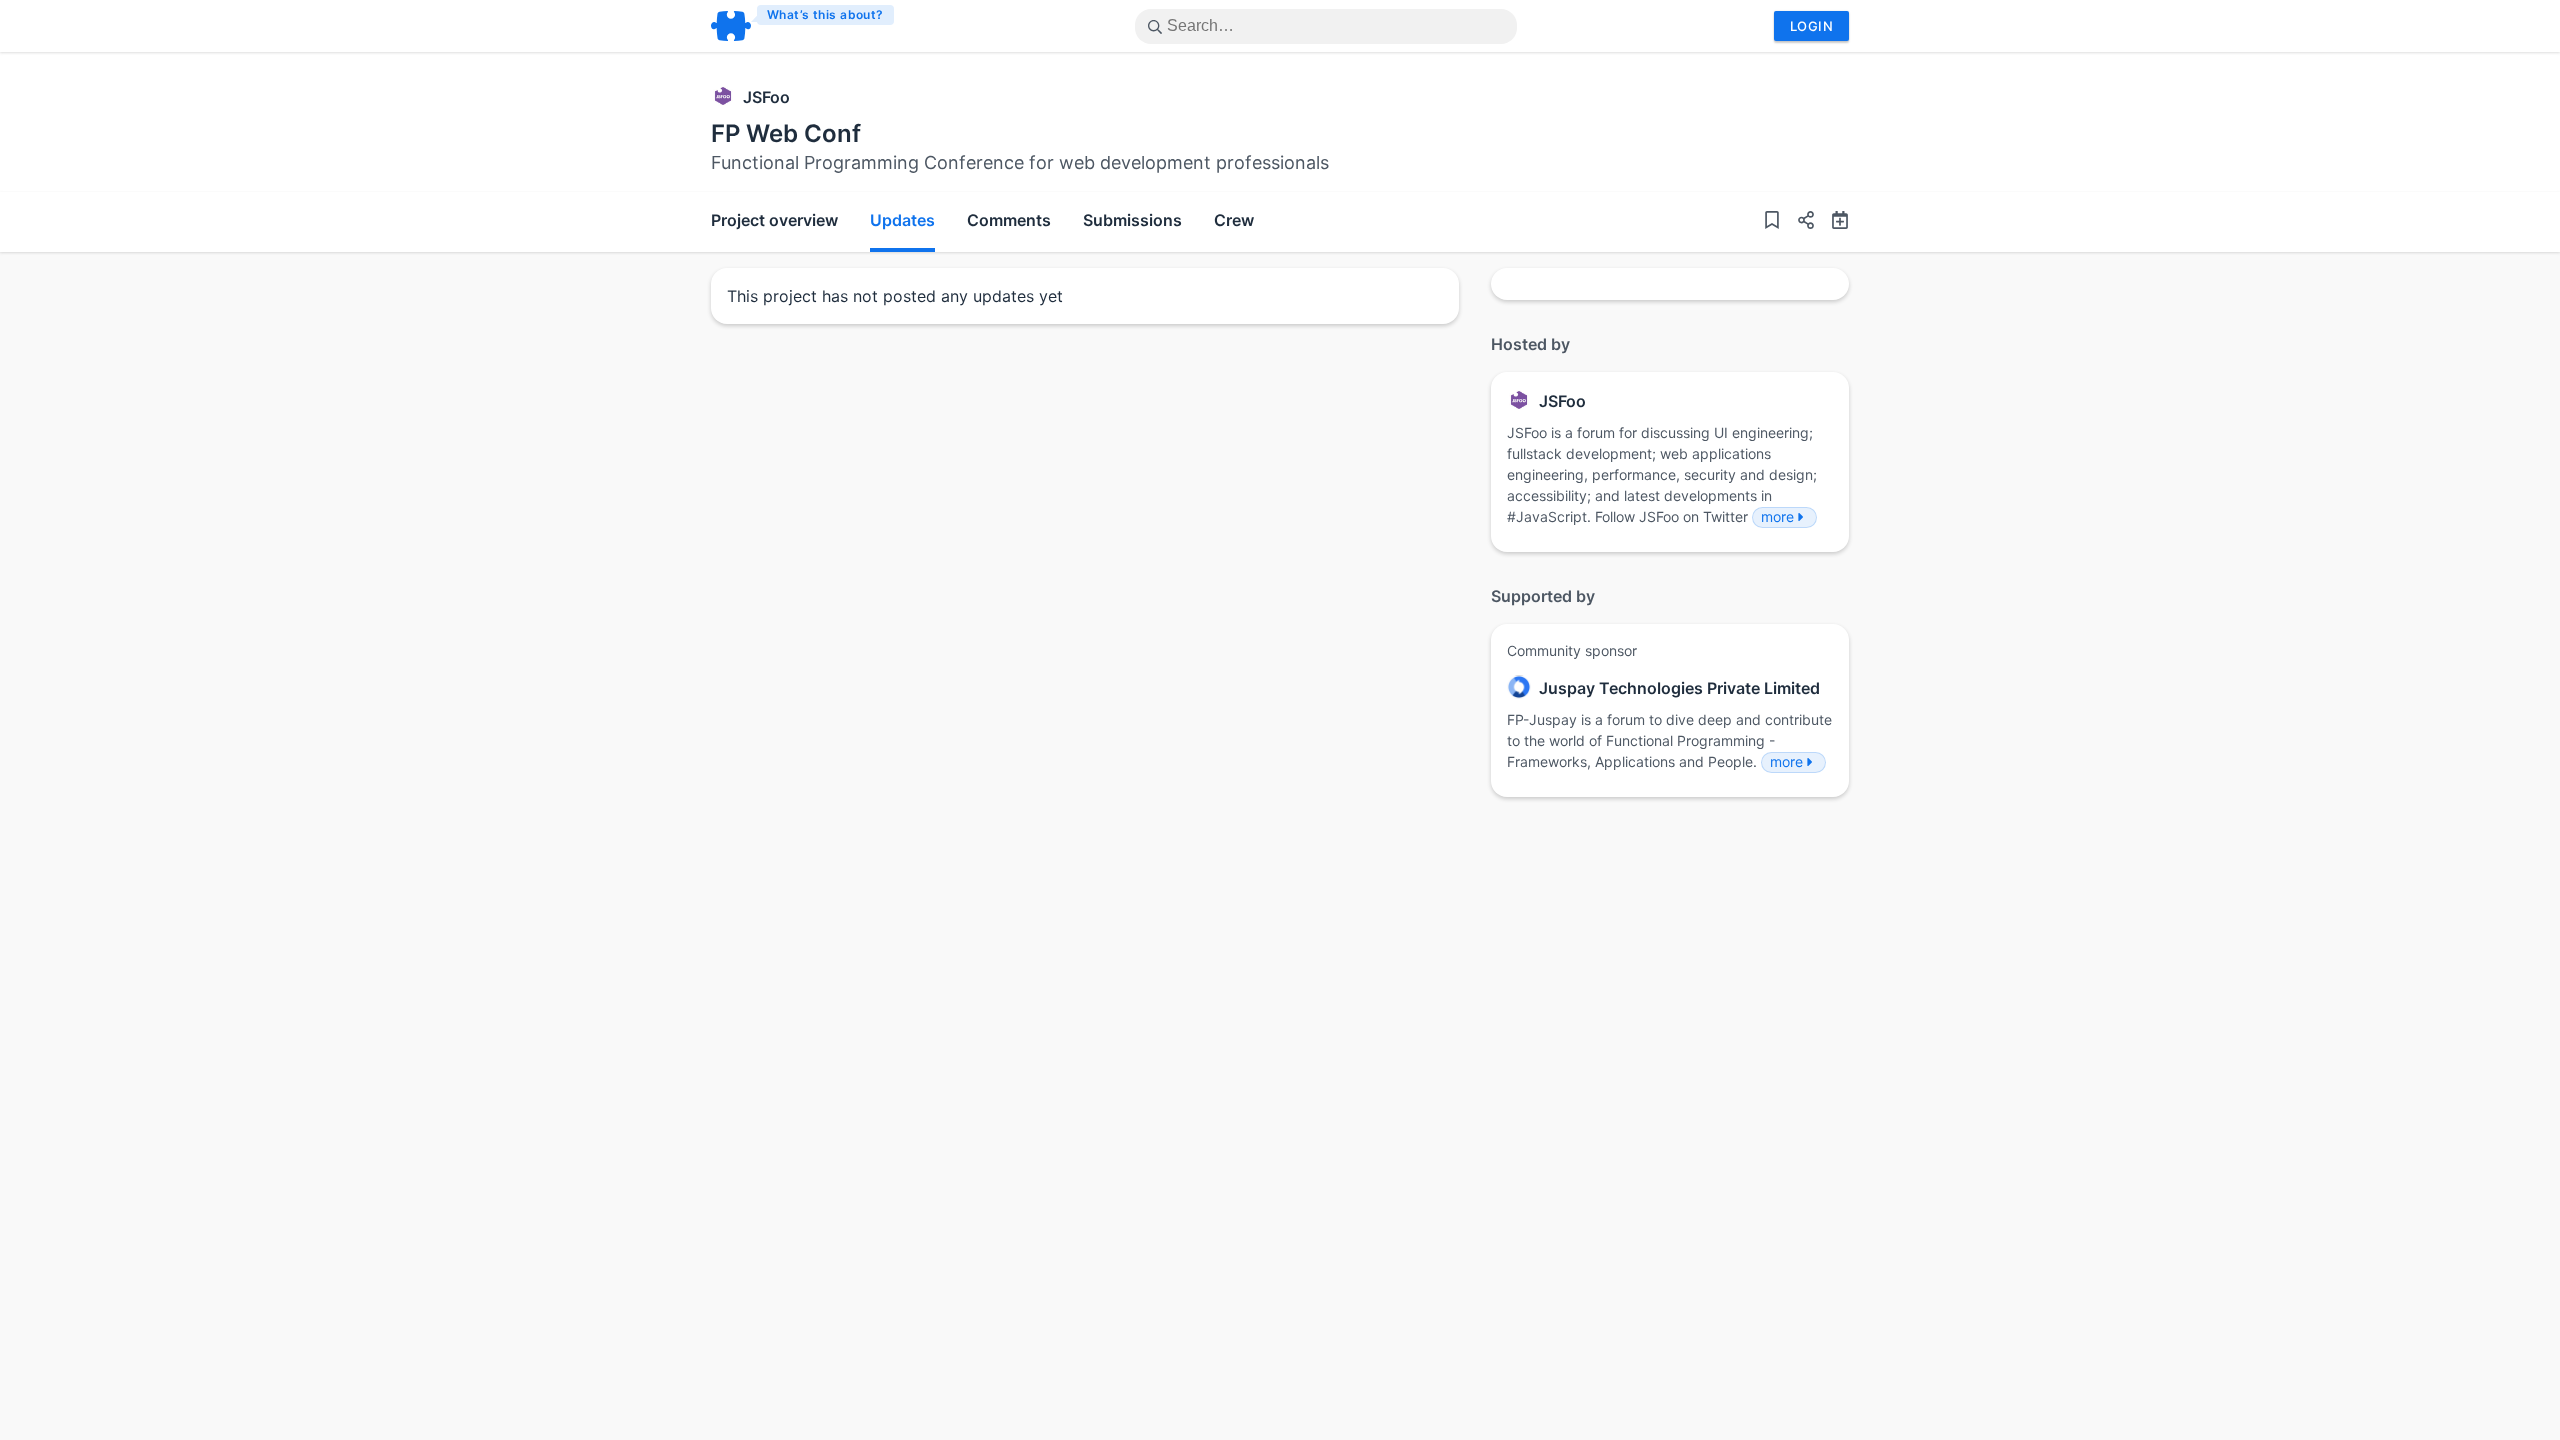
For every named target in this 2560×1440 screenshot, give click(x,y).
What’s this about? (825, 14)
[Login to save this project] (1772, 222)
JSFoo (766, 97)
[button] (1798, 222)
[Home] (803, 26)
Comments (1009, 220)
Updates (902, 220)
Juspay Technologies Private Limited (1679, 688)
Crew (1234, 220)
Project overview (774, 220)
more (1777, 516)
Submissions (1132, 220)
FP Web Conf (786, 133)
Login (1811, 26)
